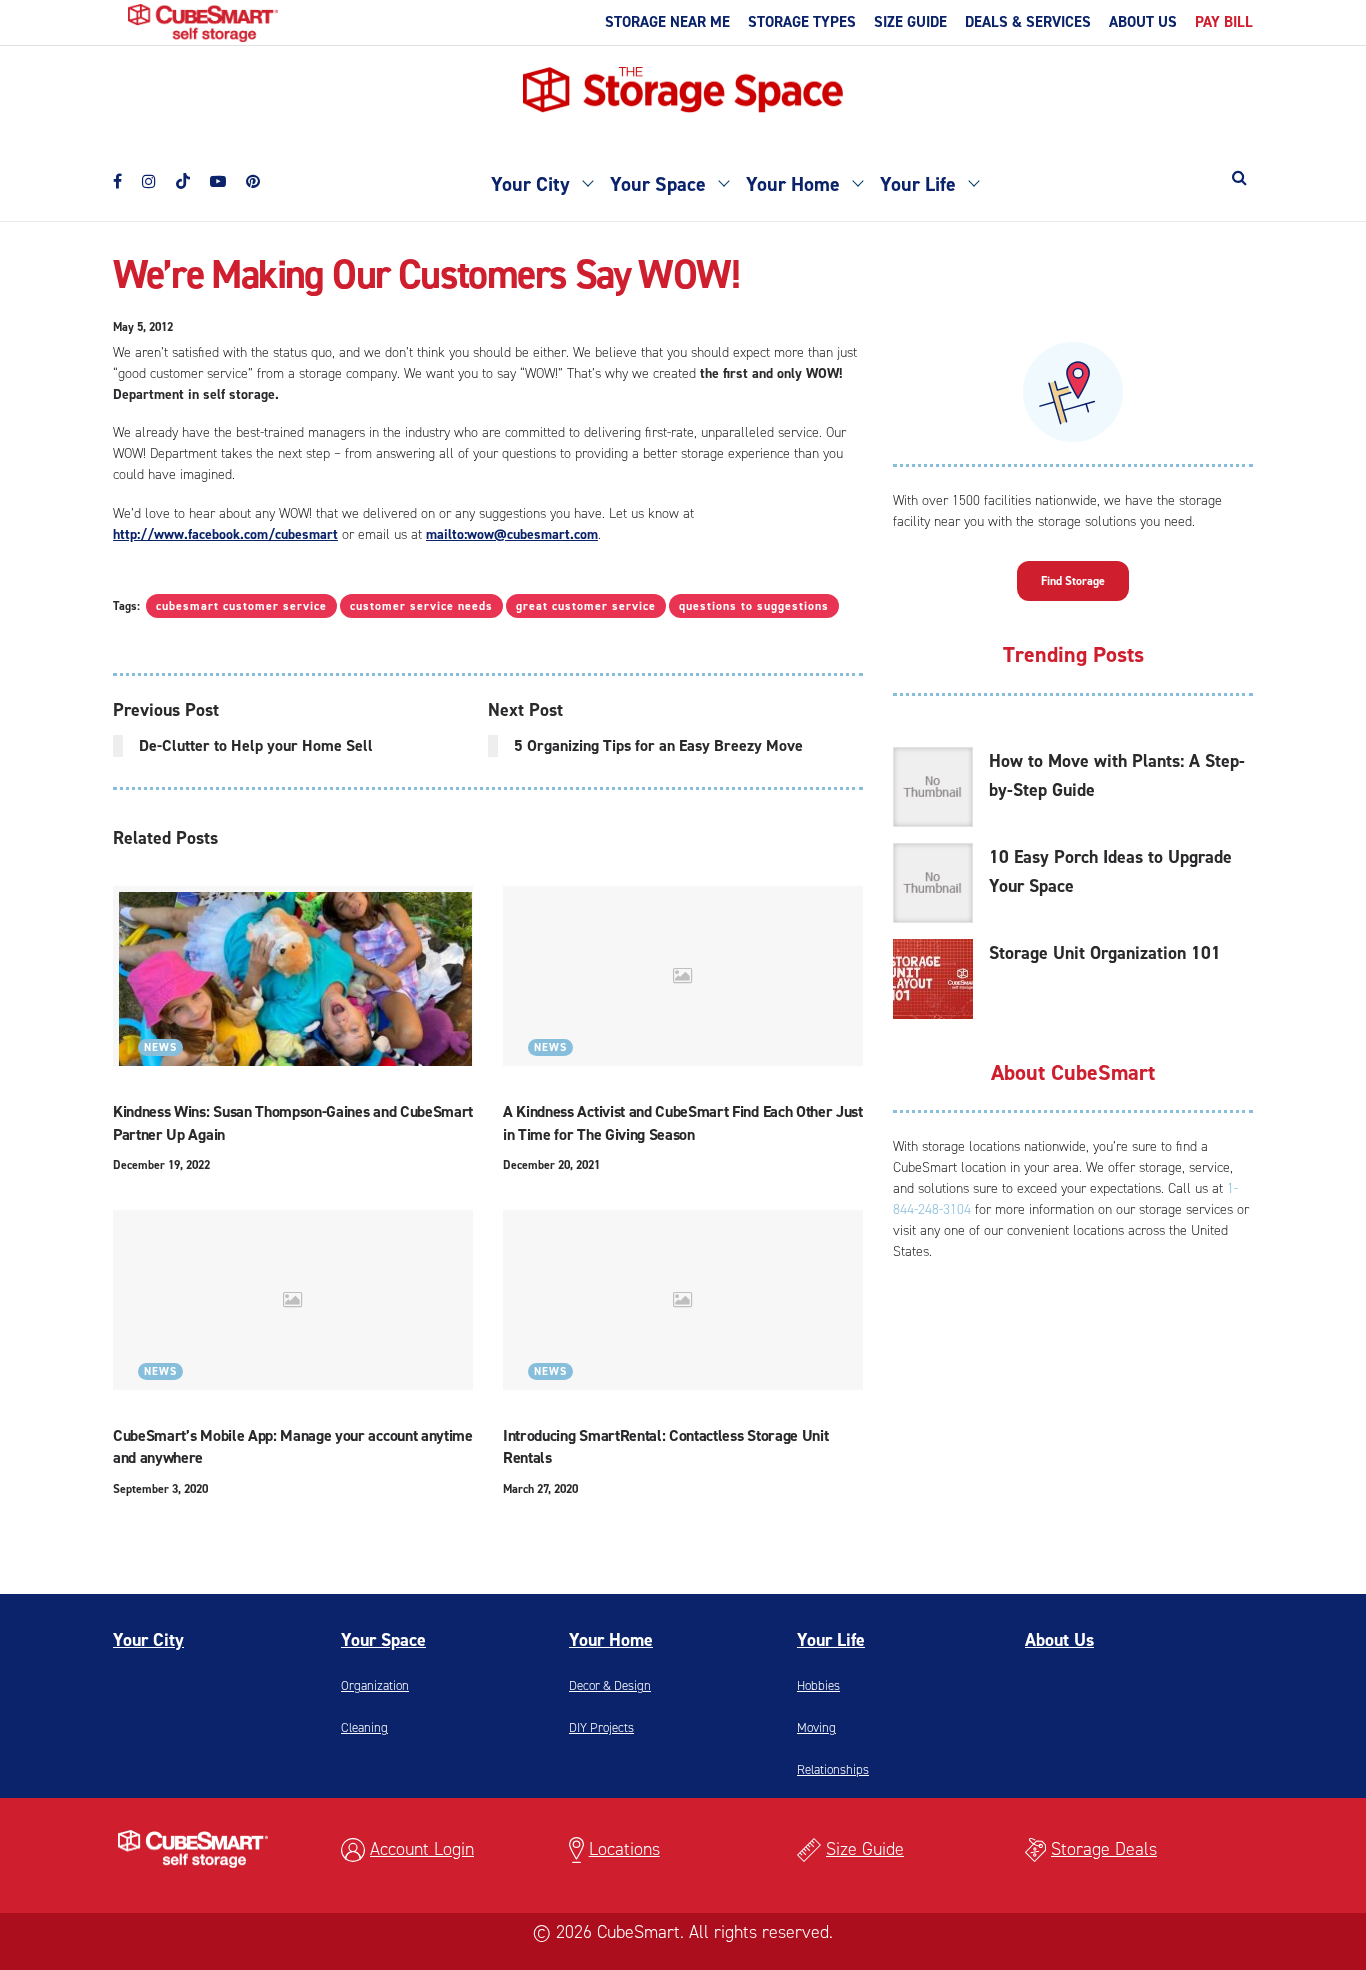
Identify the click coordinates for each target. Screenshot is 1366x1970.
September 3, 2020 (160, 1489)
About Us (1059, 1640)
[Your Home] (857, 181)
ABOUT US (1143, 22)
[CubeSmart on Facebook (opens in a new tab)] (117, 177)
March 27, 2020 (540, 1489)
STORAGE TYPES (802, 22)
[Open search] (1239, 177)
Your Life (918, 184)
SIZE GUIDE (910, 22)
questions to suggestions (754, 606)
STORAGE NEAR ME (667, 22)
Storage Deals (1104, 1849)
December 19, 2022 (161, 1165)
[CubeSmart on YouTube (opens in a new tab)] (218, 177)
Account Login (422, 1849)
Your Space (658, 184)
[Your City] (587, 181)
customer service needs (421, 606)
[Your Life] (973, 181)
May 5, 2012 (143, 327)
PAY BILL (1224, 22)
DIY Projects (601, 1727)
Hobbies (818, 1685)
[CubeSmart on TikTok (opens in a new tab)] (183, 173)
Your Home (793, 184)
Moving (816, 1727)
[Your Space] (723, 181)
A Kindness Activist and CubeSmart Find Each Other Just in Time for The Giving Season (683, 1122)
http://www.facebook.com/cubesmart (225, 534)
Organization (375, 1685)
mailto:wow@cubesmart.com (512, 534)
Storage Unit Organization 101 (1105, 953)
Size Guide (865, 1849)
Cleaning (364, 1727)
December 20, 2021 (551, 1165)
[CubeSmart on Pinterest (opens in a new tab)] (253, 177)
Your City (530, 184)
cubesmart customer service (241, 606)
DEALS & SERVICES (1028, 22)
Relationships (833, 1769)
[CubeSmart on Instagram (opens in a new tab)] (149, 177)
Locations (624, 1849)
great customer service (586, 606)
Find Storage (1073, 581)
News (160, 1047)
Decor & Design (610, 1685)
